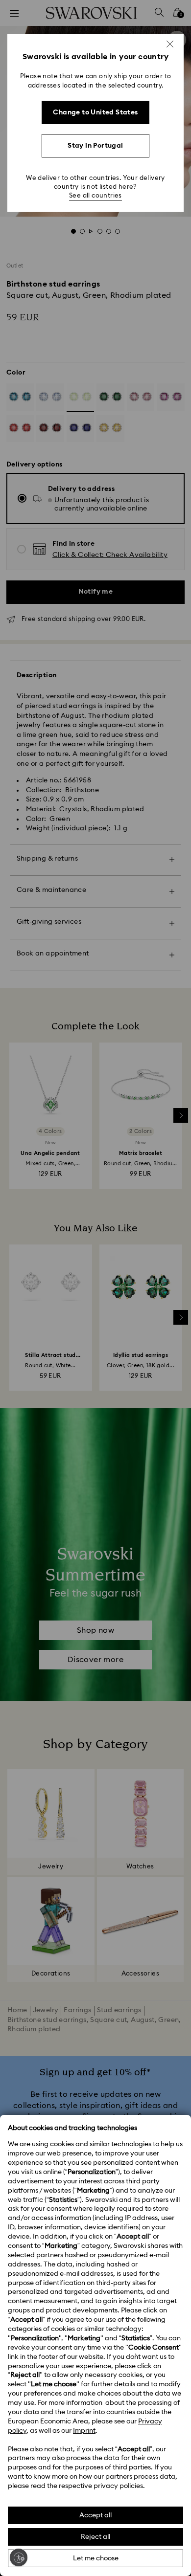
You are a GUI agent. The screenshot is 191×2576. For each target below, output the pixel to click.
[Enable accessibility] (19, 2557)
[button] (170, 44)
